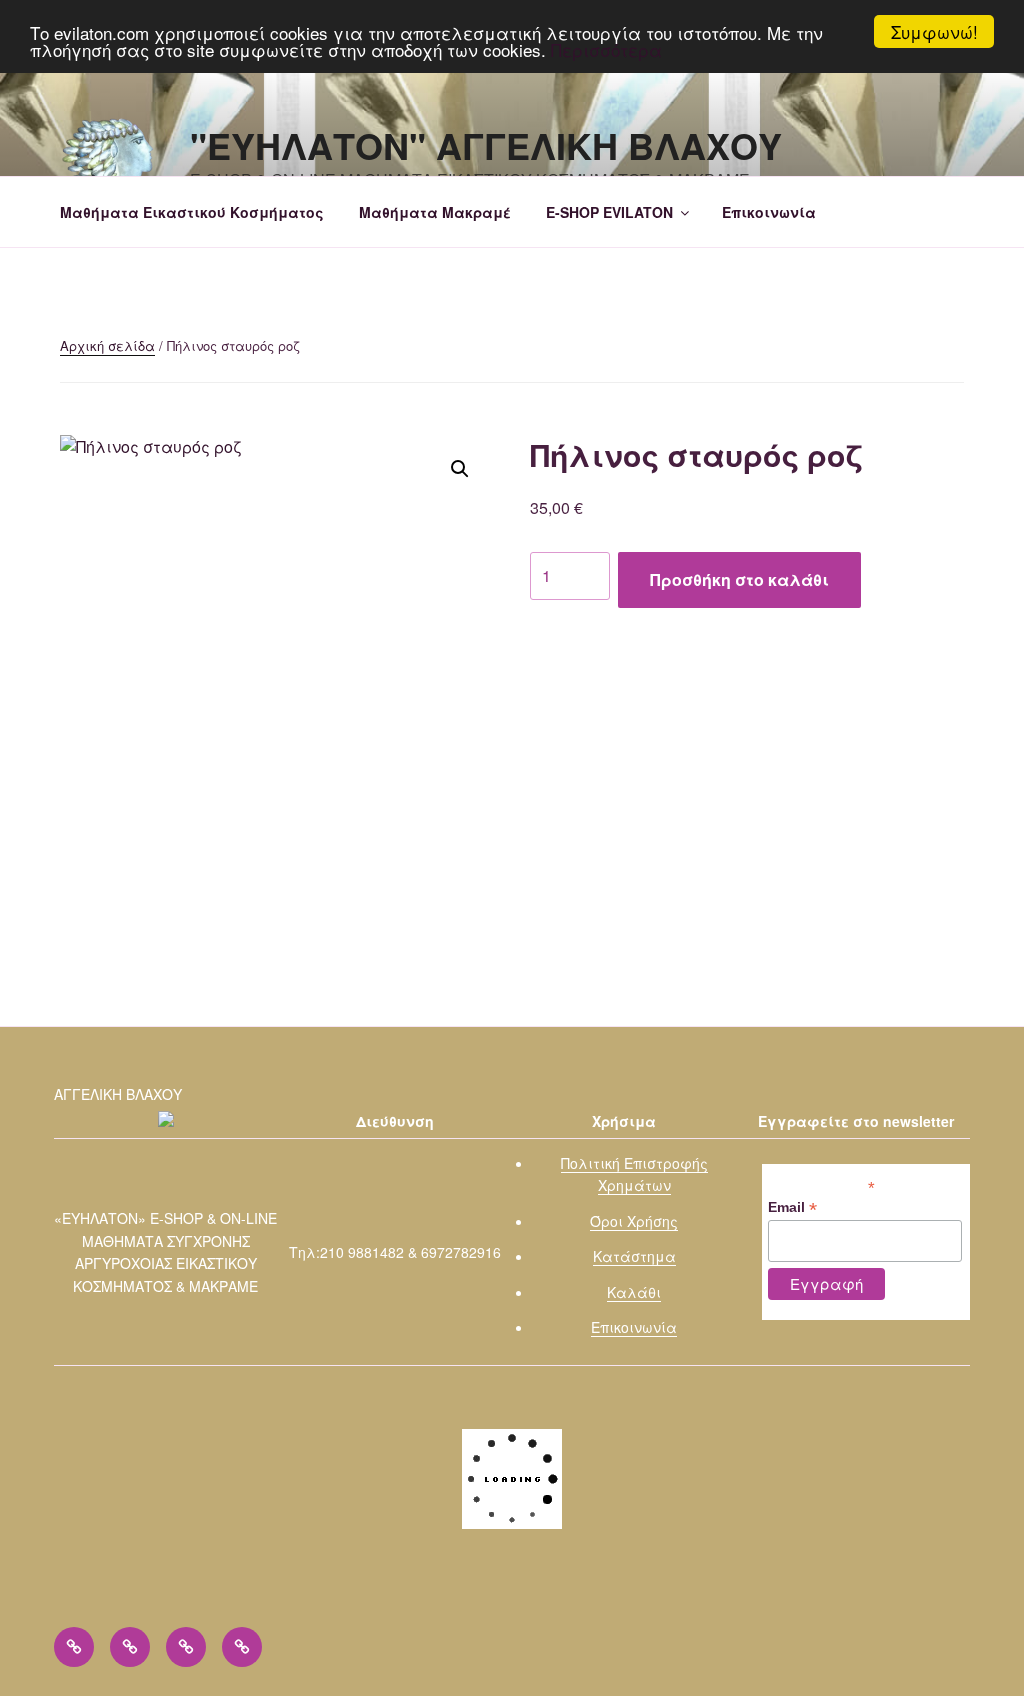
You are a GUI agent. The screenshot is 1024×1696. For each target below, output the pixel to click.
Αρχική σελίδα (107, 345)
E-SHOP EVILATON (609, 212)
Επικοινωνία (769, 212)
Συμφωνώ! (934, 31)
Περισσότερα (606, 49)
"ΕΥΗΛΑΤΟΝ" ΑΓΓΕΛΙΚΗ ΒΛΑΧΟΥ (486, 145)
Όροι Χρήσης (634, 1221)
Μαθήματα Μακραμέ (435, 212)
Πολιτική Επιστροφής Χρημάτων (634, 1174)
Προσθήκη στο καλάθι (739, 579)
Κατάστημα (634, 1256)
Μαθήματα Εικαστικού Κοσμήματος (192, 212)
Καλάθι (634, 1292)
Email (792, 1207)
